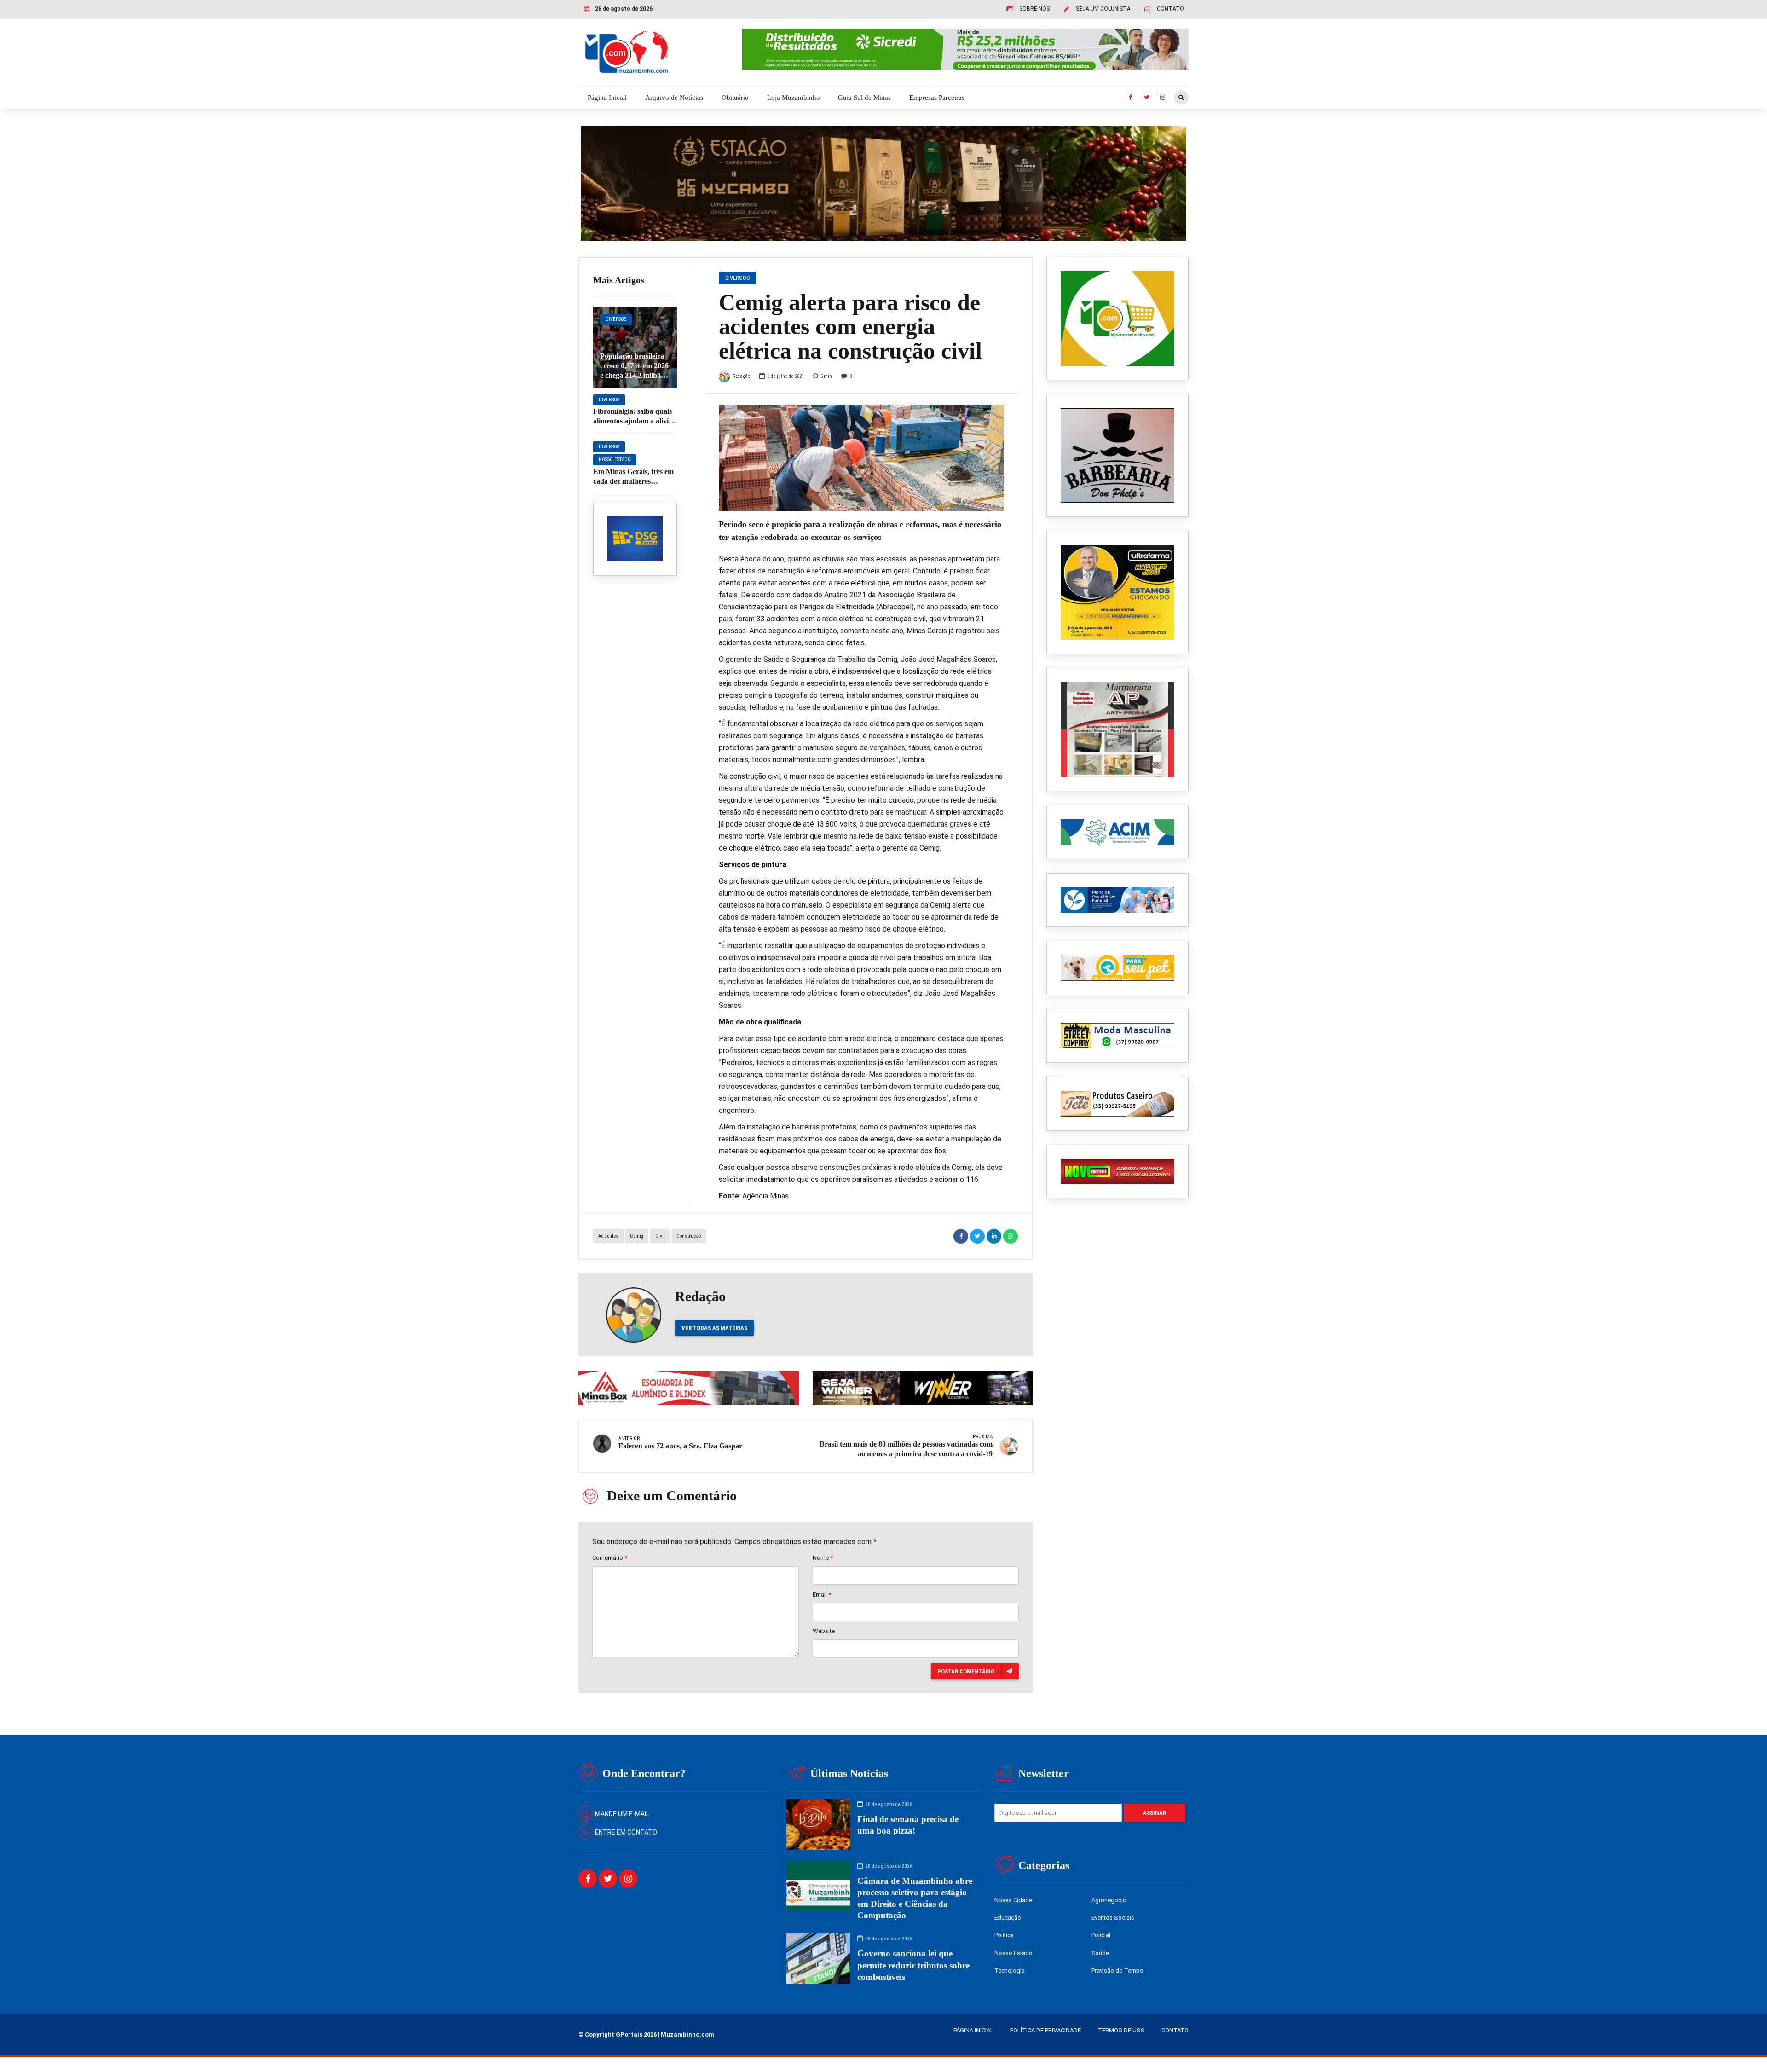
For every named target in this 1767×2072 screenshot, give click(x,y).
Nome (823, 1558)
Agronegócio (1109, 1900)
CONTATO (1175, 2030)
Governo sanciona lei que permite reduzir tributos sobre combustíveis (913, 1965)
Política (1004, 1935)
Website (824, 1631)
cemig (637, 1236)
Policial (1101, 1935)
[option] (862, 458)
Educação (1008, 1918)
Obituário (735, 98)
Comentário (610, 1558)
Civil (660, 1236)
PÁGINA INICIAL (973, 2030)
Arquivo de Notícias (674, 98)
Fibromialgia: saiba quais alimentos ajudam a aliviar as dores (634, 421)
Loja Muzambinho (794, 98)
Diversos (616, 319)
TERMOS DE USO (1121, 2030)
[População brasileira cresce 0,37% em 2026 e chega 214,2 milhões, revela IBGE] (635, 347)
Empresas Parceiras (937, 98)
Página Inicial (607, 98)
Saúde (1100, 1953)
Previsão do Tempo (1117, 1971)
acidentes (608, 1236)
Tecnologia (1010, 1971)
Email (822, 1595)
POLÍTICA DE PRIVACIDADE (1045, 2030)
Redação (741, 376)
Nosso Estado (615, 460)
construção (689, 1236)
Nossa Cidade (1013, 1900)
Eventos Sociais (1113, 1918)
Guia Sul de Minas (864, 98)
